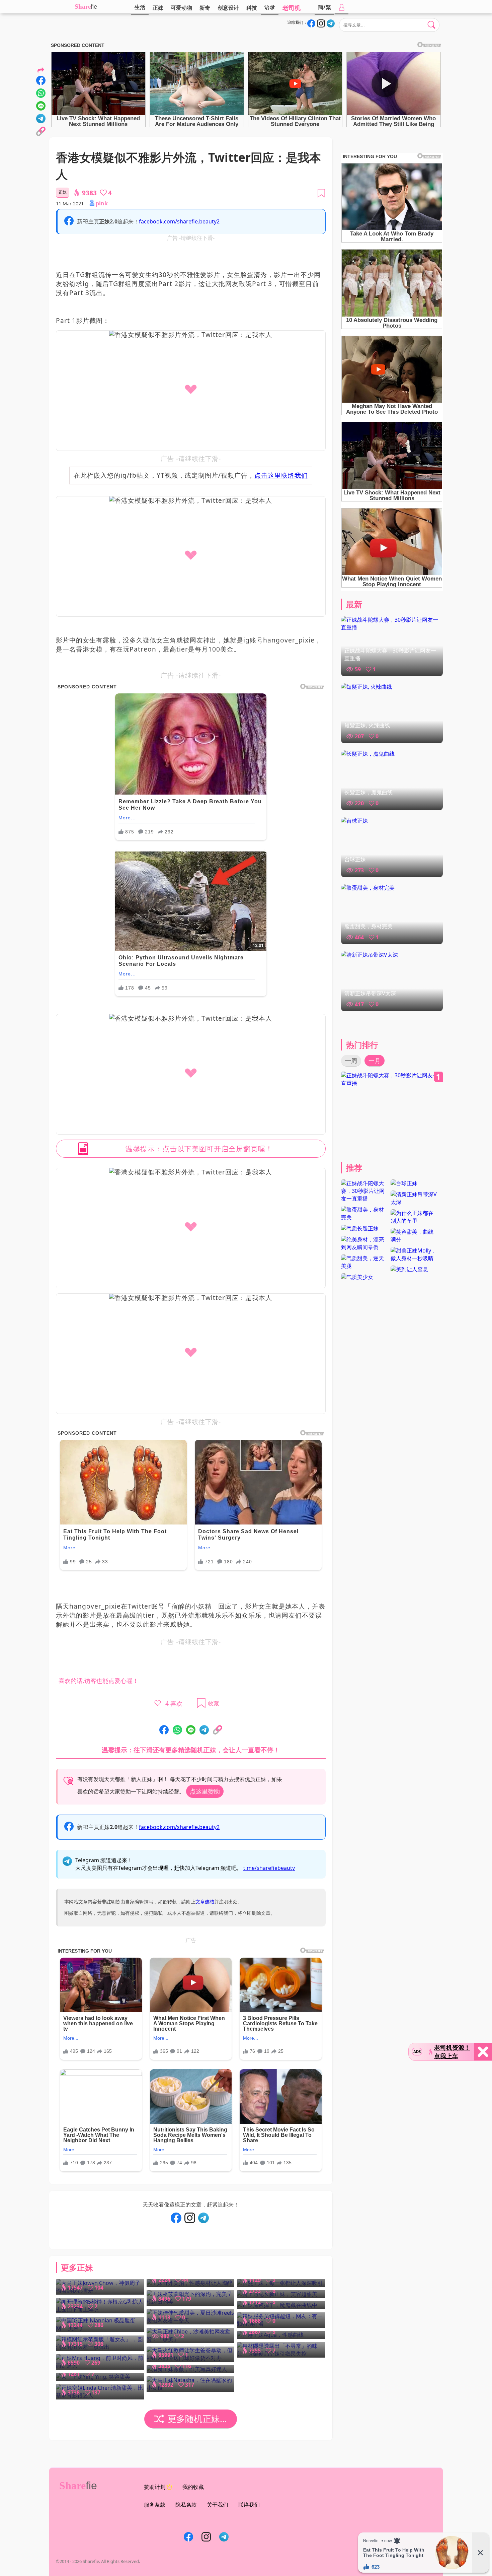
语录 (270, 7)
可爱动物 (181, 8)
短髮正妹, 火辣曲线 (367, 725)
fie (94, 7)
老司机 (292, 8)
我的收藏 (193, 2487)
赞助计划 (155, 2487)
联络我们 (249, 2505)
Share (83, 7)
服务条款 (155, 2505)
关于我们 (218, 2505)
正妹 (158, 8)
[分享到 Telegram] (204, 1730)
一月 (375, 1061)
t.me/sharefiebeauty (269, 1868)
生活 (140, 7)
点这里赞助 (205, 1791)
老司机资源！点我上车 (452, 2052)
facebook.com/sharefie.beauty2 (179, 221)
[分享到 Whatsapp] (177, 1730)
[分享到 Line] (191, 1730)
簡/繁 (324, 7)
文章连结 (205, 1902)
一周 (351, 1061)
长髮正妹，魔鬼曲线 (368, 792)
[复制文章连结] (218, 1730)
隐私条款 (186, 2505)
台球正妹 (355, 859)
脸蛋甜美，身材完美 (368, 926)
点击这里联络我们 (281, 475)
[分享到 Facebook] (164, 1730)
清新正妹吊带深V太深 (370, 993)
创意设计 (228, 8)
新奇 (205, 8)
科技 (252, 8)
